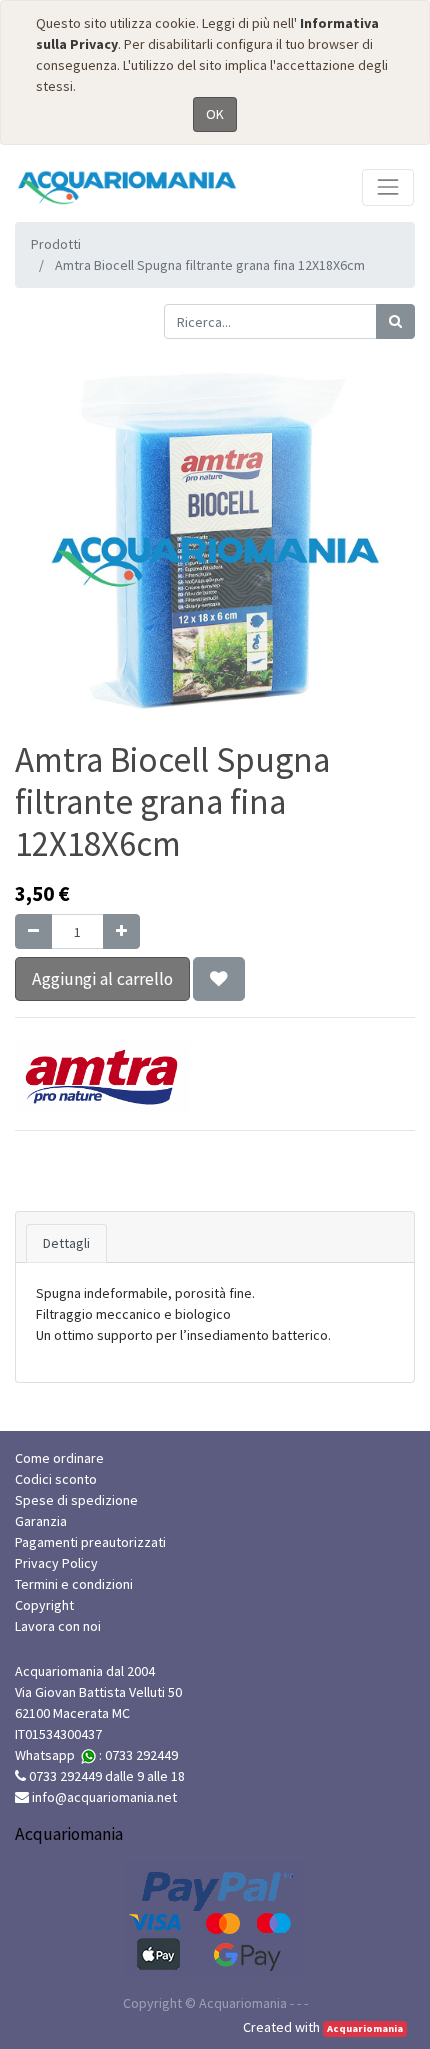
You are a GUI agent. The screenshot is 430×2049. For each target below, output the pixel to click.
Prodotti (56, 244)
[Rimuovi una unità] (33, 931)
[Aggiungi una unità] (121, 931)
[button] (219, 979)
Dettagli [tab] (66, 1243)
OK (215, 114)
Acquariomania (365, 2028)
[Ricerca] (395, 321)
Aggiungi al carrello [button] (102, 979)
